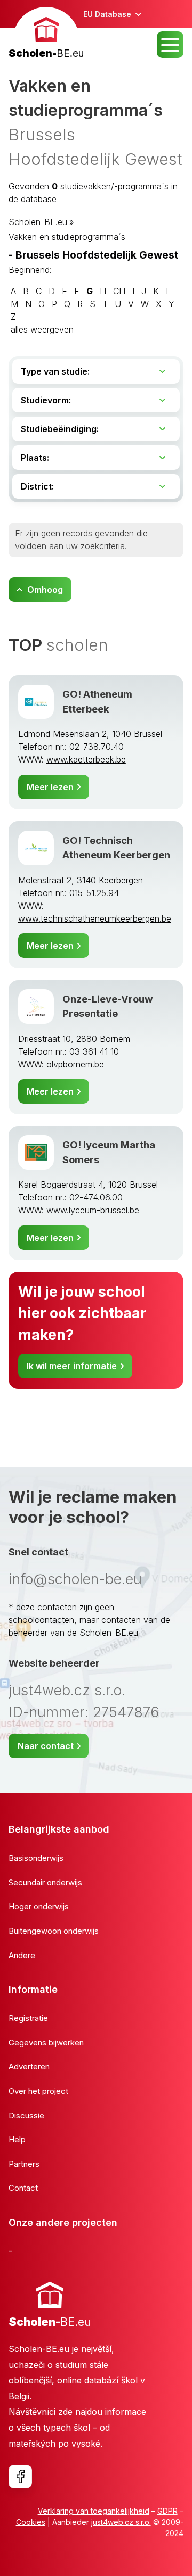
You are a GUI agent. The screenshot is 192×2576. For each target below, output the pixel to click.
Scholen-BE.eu (38, 222)
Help (17, 2139)
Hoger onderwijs (39, 1906)
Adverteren (29, 2066)
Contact (23, 2188)
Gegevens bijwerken (46, 2043)
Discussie (26, 2115)
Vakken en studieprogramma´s (67, 237)
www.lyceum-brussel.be (93, 1210)
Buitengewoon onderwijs (54, 1931)
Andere (22, 1955)
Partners (24, 2164)
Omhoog (45, 590)
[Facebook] (20, 2476)
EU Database (107, 14)
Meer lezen (50, 787)
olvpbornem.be (75, 1064)
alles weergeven (42, 329)
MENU (170, 45)
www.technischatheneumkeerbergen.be (95, 918)
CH (119, 291)
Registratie (28, 2018)
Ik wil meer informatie (72, 1366)
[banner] (46, 34)
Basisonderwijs (36, 1858)
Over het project (38, 2091)
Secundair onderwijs (45, 1882)
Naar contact (46, 1746)
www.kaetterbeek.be (86, 759)
